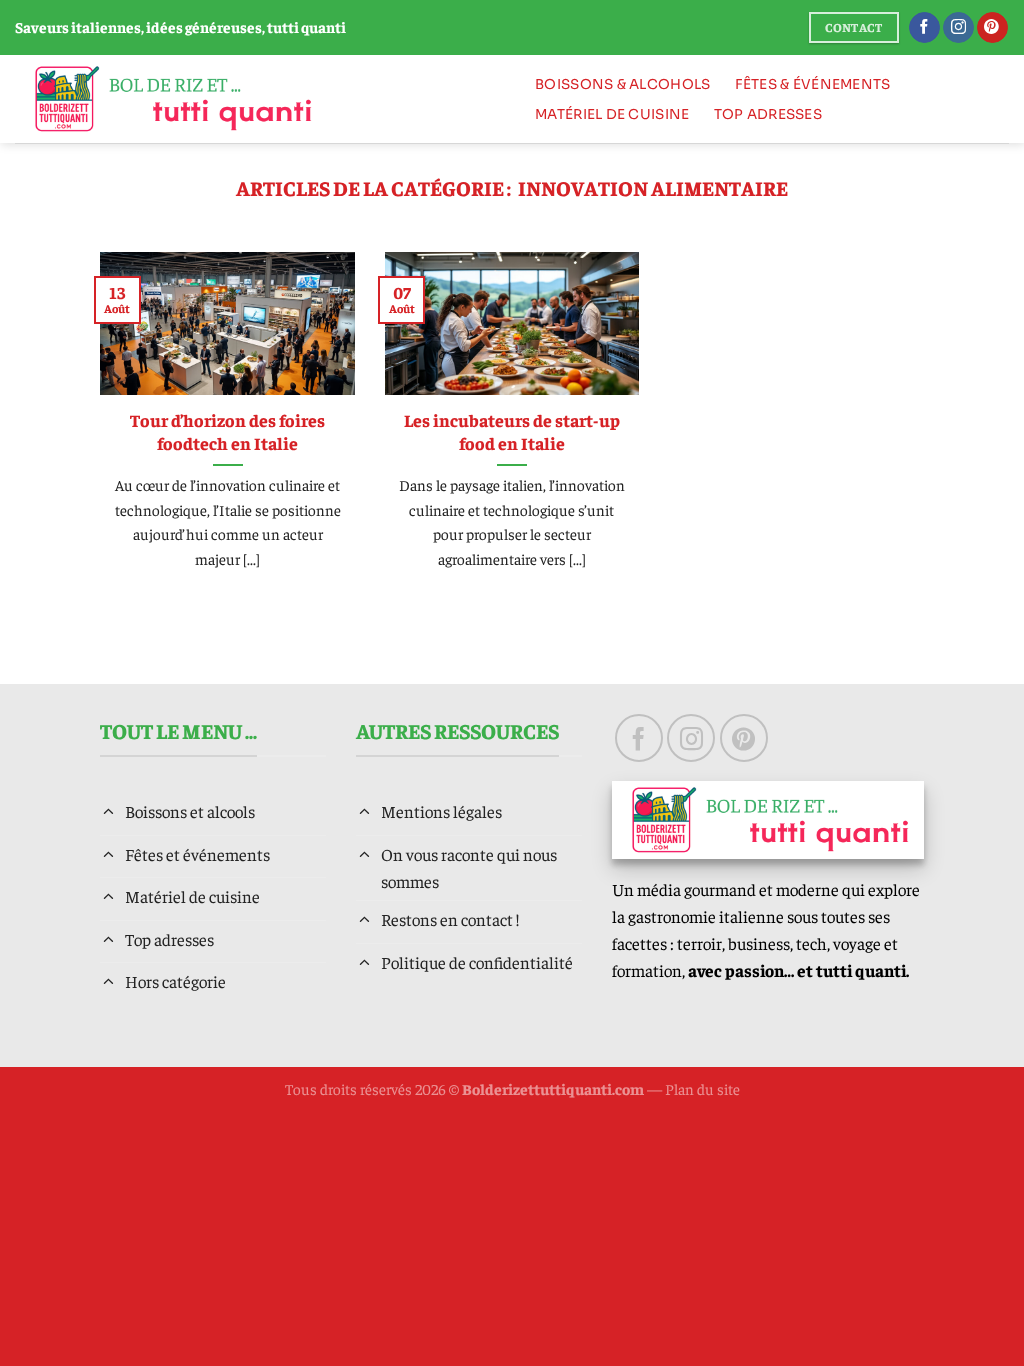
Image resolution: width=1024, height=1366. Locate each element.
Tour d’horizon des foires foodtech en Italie (227, 431)
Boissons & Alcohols (622, 84)
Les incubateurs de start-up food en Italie (512, 431)
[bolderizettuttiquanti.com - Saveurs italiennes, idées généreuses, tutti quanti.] (254, 99)
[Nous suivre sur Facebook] (924, 28)
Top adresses (768, 114)
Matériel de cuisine (612, 114)
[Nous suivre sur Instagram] (958, 28)
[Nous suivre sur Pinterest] (992, 28)
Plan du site (702, 1088)
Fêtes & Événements (813, 84)
